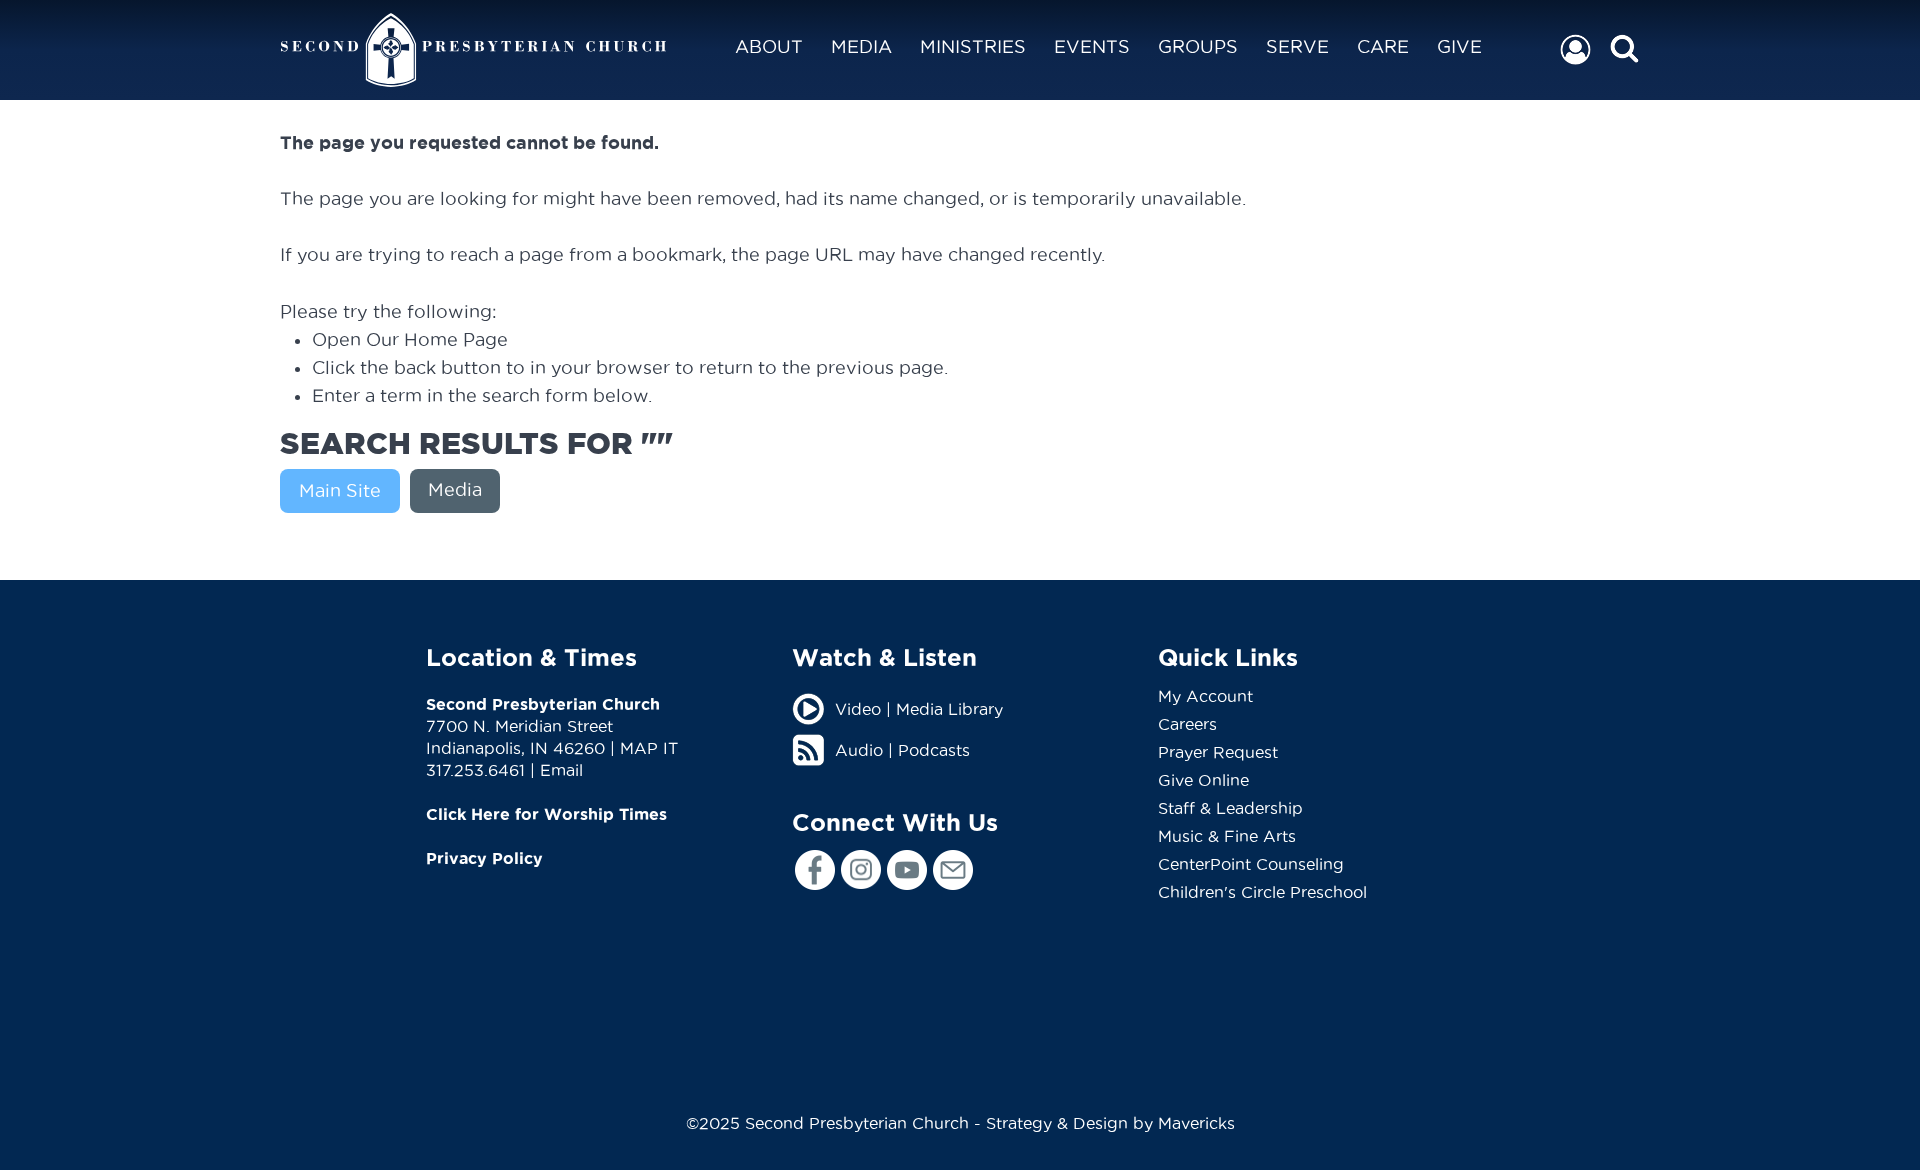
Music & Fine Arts (1227, 836)
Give (1459, 46)
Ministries (973, 46)
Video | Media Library (919, 709)
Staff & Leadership (1230, 808)
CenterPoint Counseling (1251, 864)
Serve (1297, 46)
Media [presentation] (455, 489)
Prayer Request (1218, 752)
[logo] (473, 50)
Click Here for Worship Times (546, 814)
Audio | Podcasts (902, 750)
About (769, 46)
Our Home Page (437, 339)
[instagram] (861, 869)
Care (1383, 46)
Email (561, 770)
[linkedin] (953, 870)
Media (861, 46)
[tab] (345, 491)
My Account (1205, 696)
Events (1092, 46)
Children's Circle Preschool (1262, 892)
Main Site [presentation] (340, 490)
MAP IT (649, 748)
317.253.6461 (475, 770)
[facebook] (815, 870)
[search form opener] (1624, 49)
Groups (1198, 46)
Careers (1187, 724)
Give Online (1203, 780)
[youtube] (907, 870)
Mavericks (1196, 1123)
